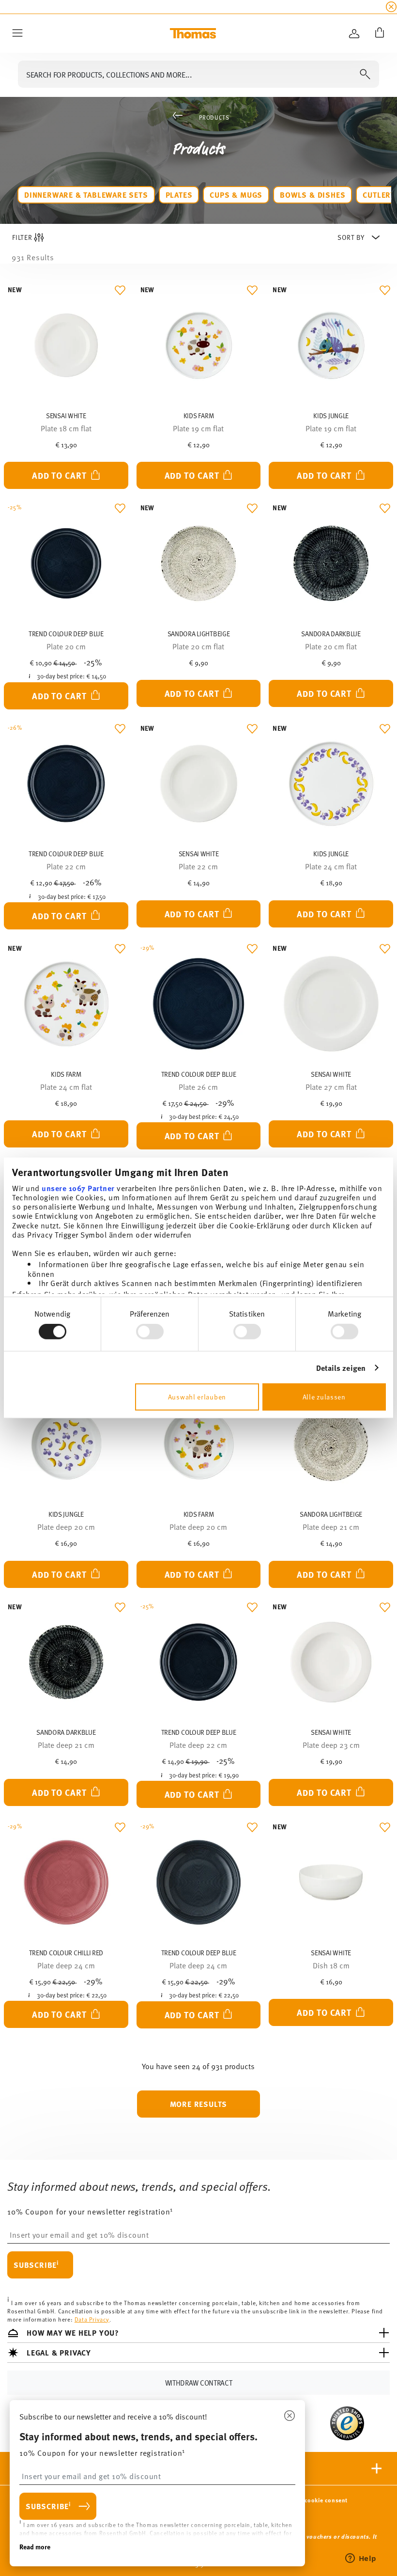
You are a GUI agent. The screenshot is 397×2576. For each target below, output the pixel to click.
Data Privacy (92, 2319)
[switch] (150, 1332)
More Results (199, 2104)
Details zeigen (341, 1368)
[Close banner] (391, 7)
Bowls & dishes (313, 195)
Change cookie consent (314, 2500)
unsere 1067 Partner (78, 1187)
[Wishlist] (118, 293)
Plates (179, 195)
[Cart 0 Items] (378, 33)
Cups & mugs (236, 195)
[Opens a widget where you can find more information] (361, 2559)
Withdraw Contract (199, 2382)
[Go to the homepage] (193, 33)
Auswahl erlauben (197, 1397)
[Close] (290, 2416)
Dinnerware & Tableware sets (86, 195)
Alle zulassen (324, 1397)
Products (214, 117)
